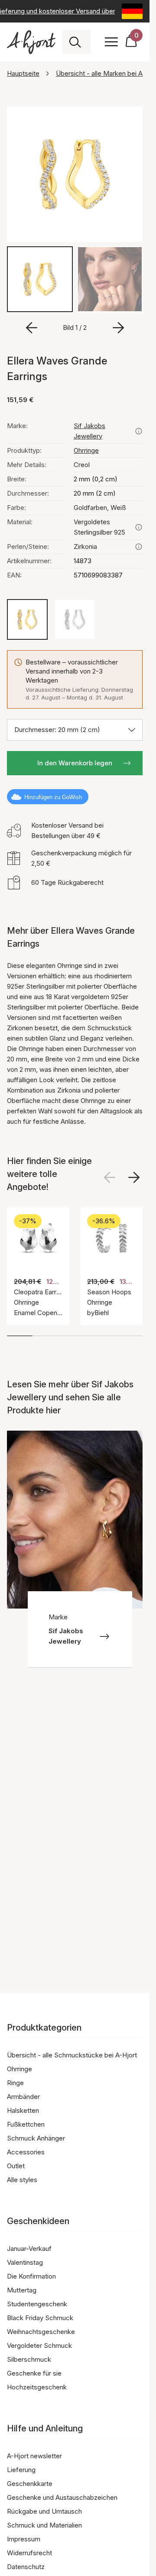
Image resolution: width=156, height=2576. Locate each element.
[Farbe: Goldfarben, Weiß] (27, 619)
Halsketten (23, 2110)
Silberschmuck (29, 2359)
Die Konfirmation (31, 2276)
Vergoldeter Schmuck (39, 2345)
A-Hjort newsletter (34, 2456)
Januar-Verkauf (29, 2249)
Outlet (16, 2166)
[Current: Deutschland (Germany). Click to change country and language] (132, 11)
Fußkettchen (26, 2124)
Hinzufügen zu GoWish (53, 797)
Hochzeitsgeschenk (37, 2387)
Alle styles (22, 2180)
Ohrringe (86, 450)
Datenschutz (26, 2567)
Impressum (24, 2539)
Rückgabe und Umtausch (44, 2511)
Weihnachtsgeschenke (41, 2332)
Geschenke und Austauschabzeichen (62, 2497)
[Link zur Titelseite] (31, 42)
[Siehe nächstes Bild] (134, 1177)
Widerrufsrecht (29, 2553)
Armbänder (23, 2097)
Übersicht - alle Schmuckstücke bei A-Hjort (72, 2055)
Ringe (15, 2083)
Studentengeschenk (37, 2304)
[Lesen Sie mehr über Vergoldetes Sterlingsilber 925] (139, 527)
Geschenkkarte (30, 2484)
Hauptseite (23, 73)
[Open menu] (111, 42)
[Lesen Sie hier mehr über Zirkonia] (139, 547)
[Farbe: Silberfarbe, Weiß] (75, 619)
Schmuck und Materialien (44, 2525)
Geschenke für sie (34, 2373)
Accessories (26, 2152)
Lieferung (21, 2470)
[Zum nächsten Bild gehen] (118, 328)
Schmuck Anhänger (36, 2138)
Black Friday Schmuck (40, 2318)
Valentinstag (25, 2262)
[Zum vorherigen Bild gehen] (32, 328)
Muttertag (22, 2290)
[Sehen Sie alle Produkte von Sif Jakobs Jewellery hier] (139, 431)
